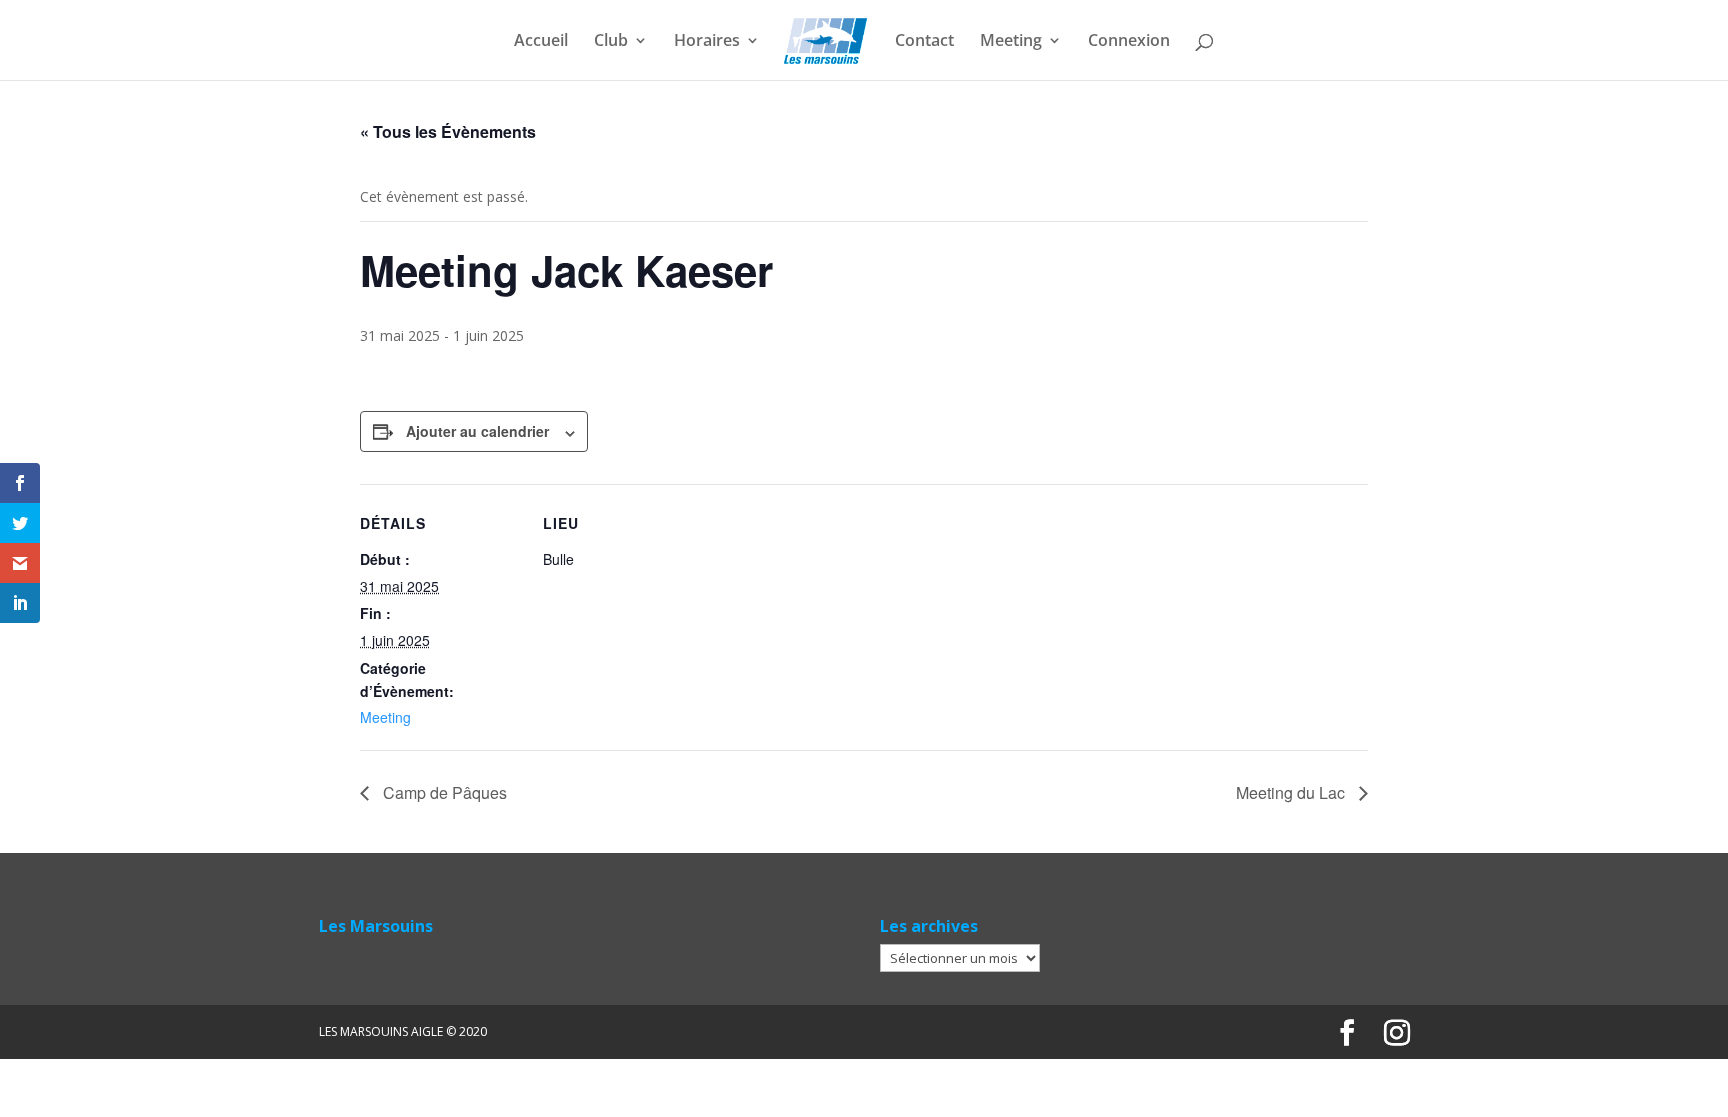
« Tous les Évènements (448, 131)
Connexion (1129, 42)
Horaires (707, 42)
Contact (924, 42)
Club (611, 42)
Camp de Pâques (443, 792)
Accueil (541, 42)
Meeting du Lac (1292, 792)
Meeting (1011, 42)
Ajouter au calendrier (477, 431)
